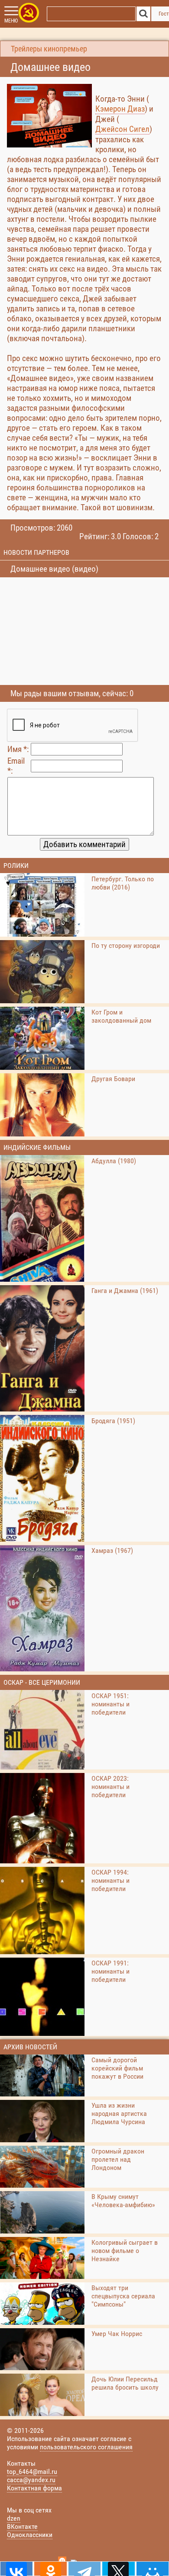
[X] (118, 2569)
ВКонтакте (22, 2526)
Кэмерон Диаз (120, 109)
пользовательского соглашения (86, 2447)
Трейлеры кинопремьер (49, 49)
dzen (14, 2518)
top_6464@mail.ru (32, 2472)
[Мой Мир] (153, 2569)
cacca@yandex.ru (31, 2480)
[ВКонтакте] (16, 2569)
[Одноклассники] (50, 2569)
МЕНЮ (11, 21)
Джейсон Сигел (122, 129)
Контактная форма (34, 2488)
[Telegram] (84, 2569)
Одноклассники (30, 2535)
